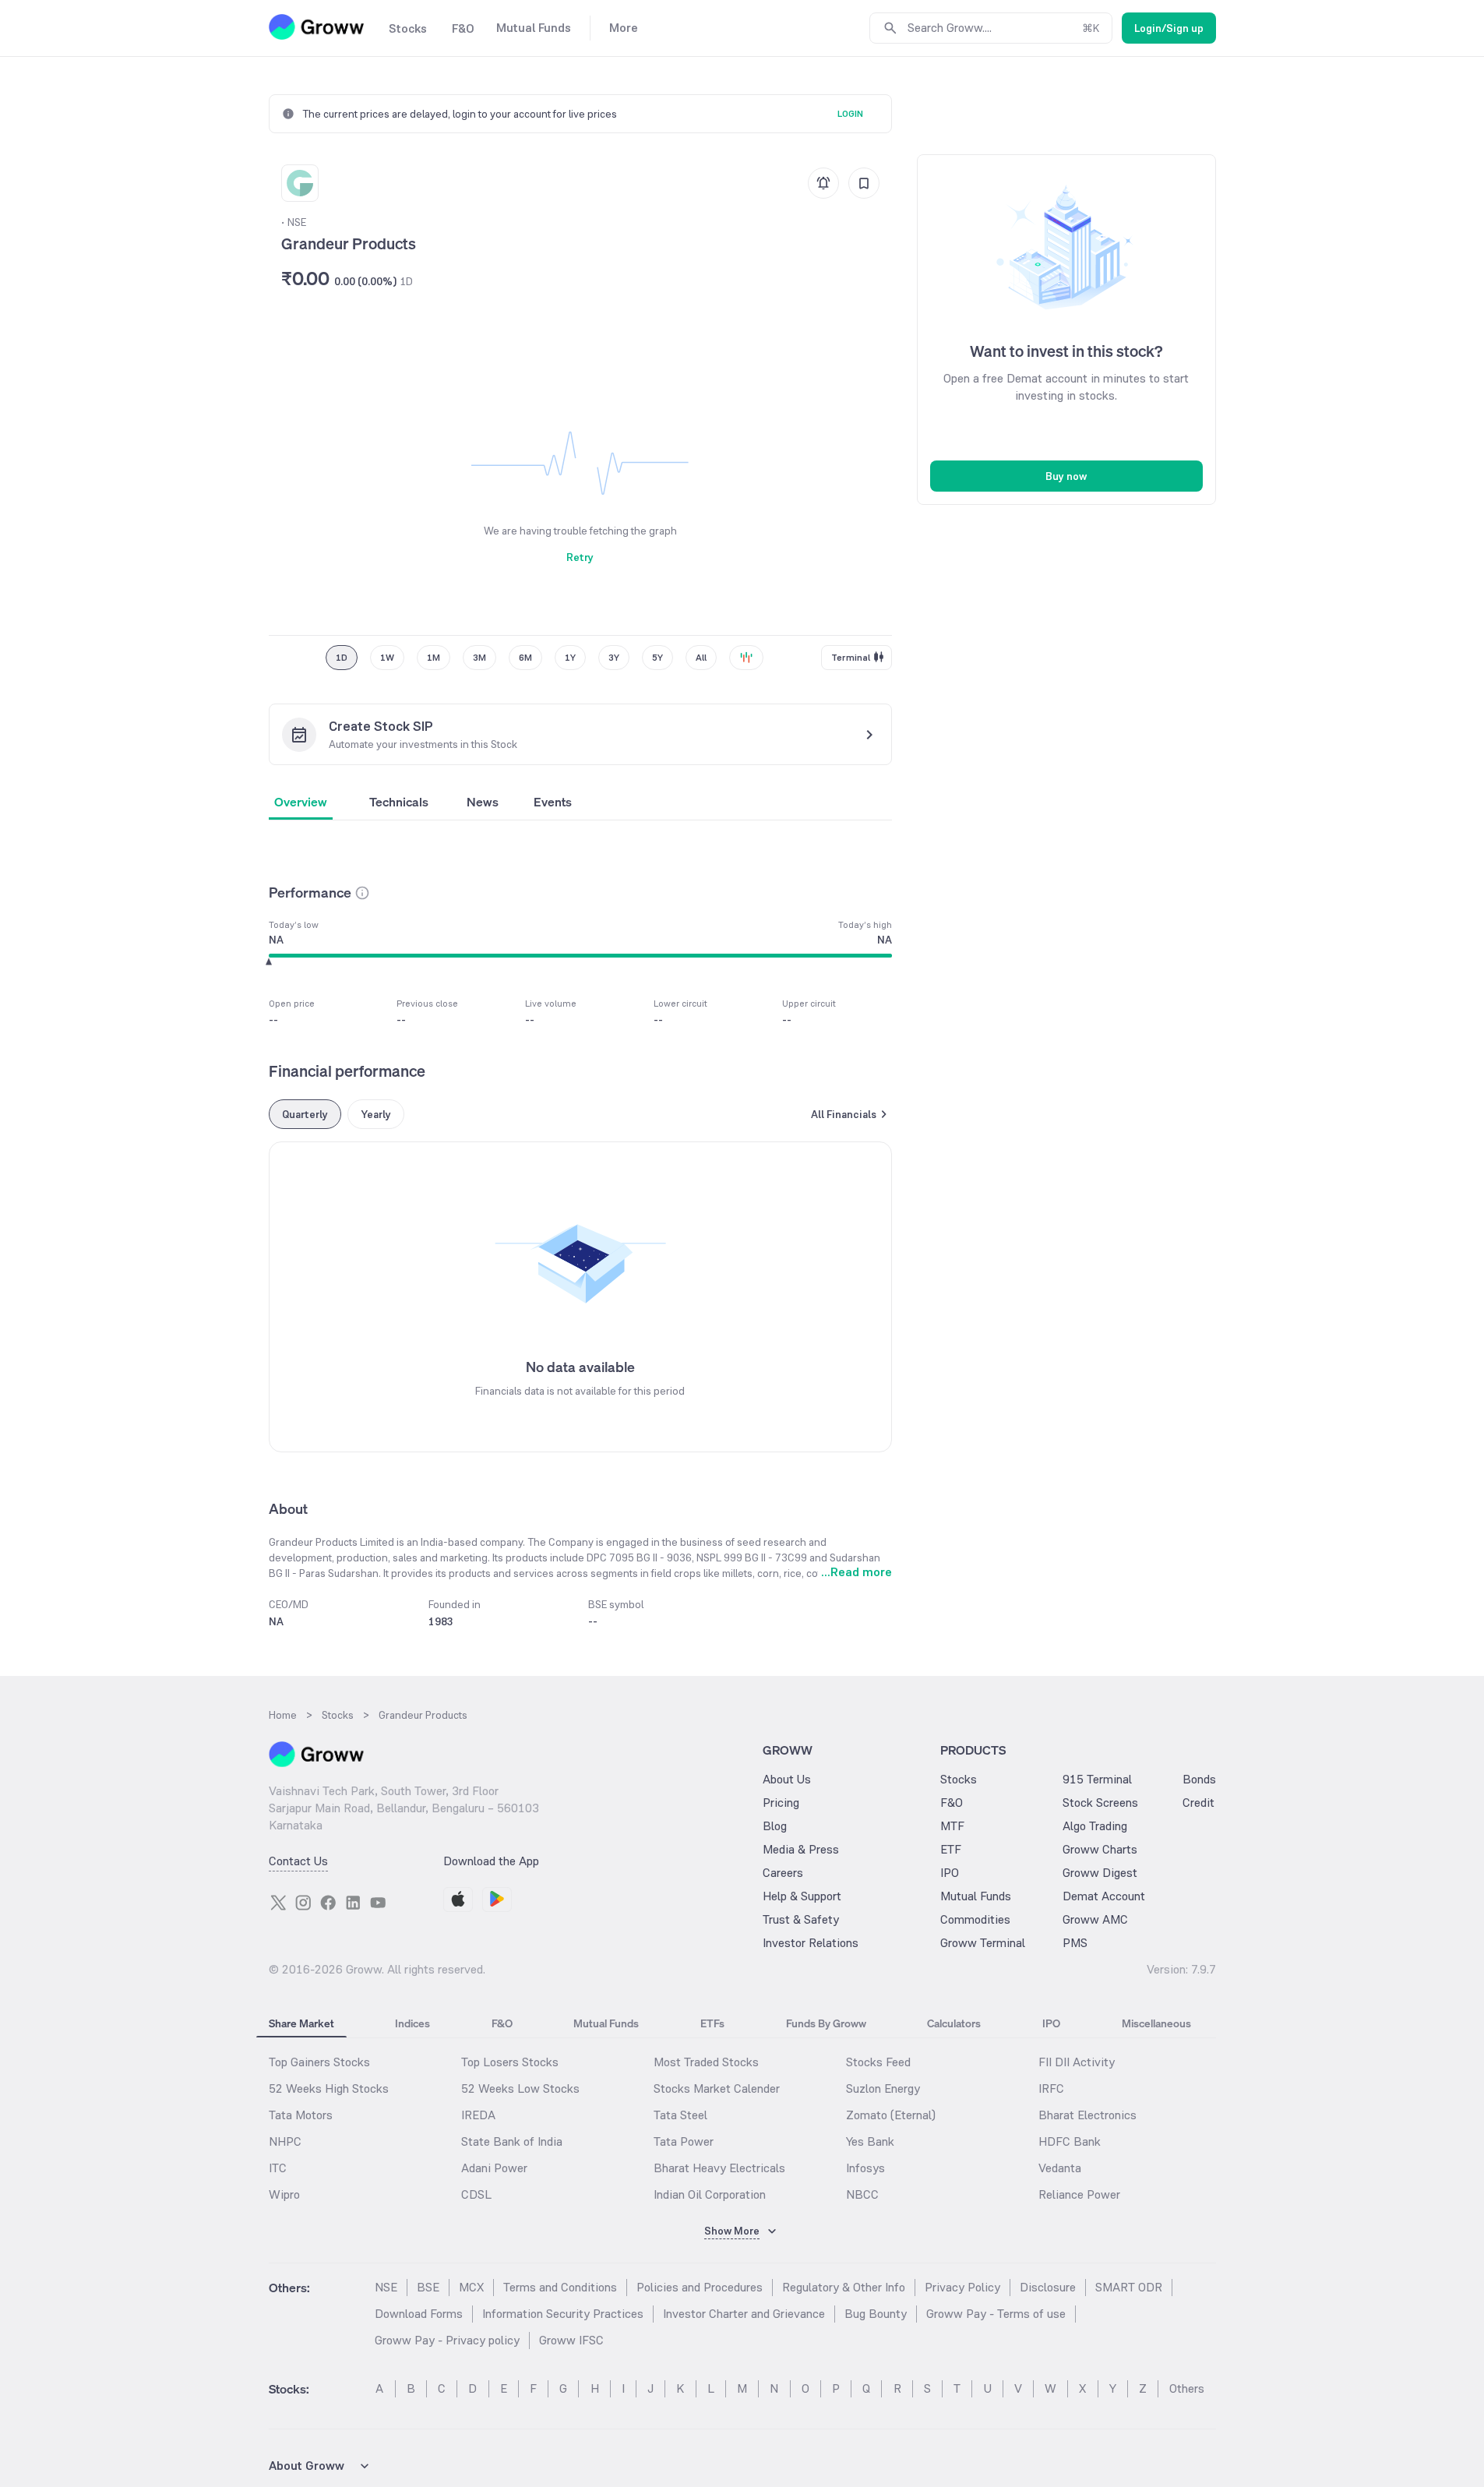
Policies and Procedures (700, 2287)
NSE (386, 2287)
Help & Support (802, 1896)
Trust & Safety (801, 1919)
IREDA (478, 2115)
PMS (1075, 1943)
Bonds (1199, 1779)
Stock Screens (1100, 1803)
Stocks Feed (878, 2062)
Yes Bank (870, 2141)
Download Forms (419, 2314)
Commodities (975, 1919)
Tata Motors (301, 2115)
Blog (775, 1826)
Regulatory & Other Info (844, 2287)
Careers (783, 1873)
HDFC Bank (1070, 2141)
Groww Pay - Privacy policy (447, 2340)
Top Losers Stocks (510, 2062)
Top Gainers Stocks (319, 2062)
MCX (471, 2287)
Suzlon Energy (883, 2088)
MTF (952, 1826)
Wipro (284, 2194)
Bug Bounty (876, 2314)
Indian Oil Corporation (710, 2194)
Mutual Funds (976, 1896)
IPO (950, 1873)
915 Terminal (1097, 1779)
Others (1187, 2388)
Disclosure (1048, 2287)
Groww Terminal (983, 1943)
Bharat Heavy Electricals (719, 2168)
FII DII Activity (1077, 2062)
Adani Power (494, 2168)
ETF (951, 1849)
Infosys (865, 2168)
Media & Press (801, 1849)
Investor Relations (811, 1943)
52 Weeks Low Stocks (520, 2088)
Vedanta (1060, 2168)
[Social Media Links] (278, 1903)
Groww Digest (1100, 1873)
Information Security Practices (563, 2314)
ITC (278, 2168)
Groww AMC (1095, 1919)
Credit (1198, 1803)
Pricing (781, 1803)
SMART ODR (1129, 2287)
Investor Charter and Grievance (744, 2314)
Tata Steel (680, 2115)
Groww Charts (1100, 1849)
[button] (362, 893)
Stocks (959, 1779)
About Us (787, 1779)
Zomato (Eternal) (891, 2115)
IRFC (1051, 2088)
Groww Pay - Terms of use (996, 2314)
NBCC (862, 2194)
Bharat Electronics (1087, 2115)
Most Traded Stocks (706, 2062)
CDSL (476, 2194)
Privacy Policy (962, 2287)
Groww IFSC (571, 2340)
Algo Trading (1095, 1826)
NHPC (285, 2141)
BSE (428, 2287)
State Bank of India (512, 2141)
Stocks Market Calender (717, 2088)
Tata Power (684, 2141)
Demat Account (1104, 1896)
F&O (952, 1803)
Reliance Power (1079, 2194)
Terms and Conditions (560, 2287)
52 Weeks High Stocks (329, 2088)
